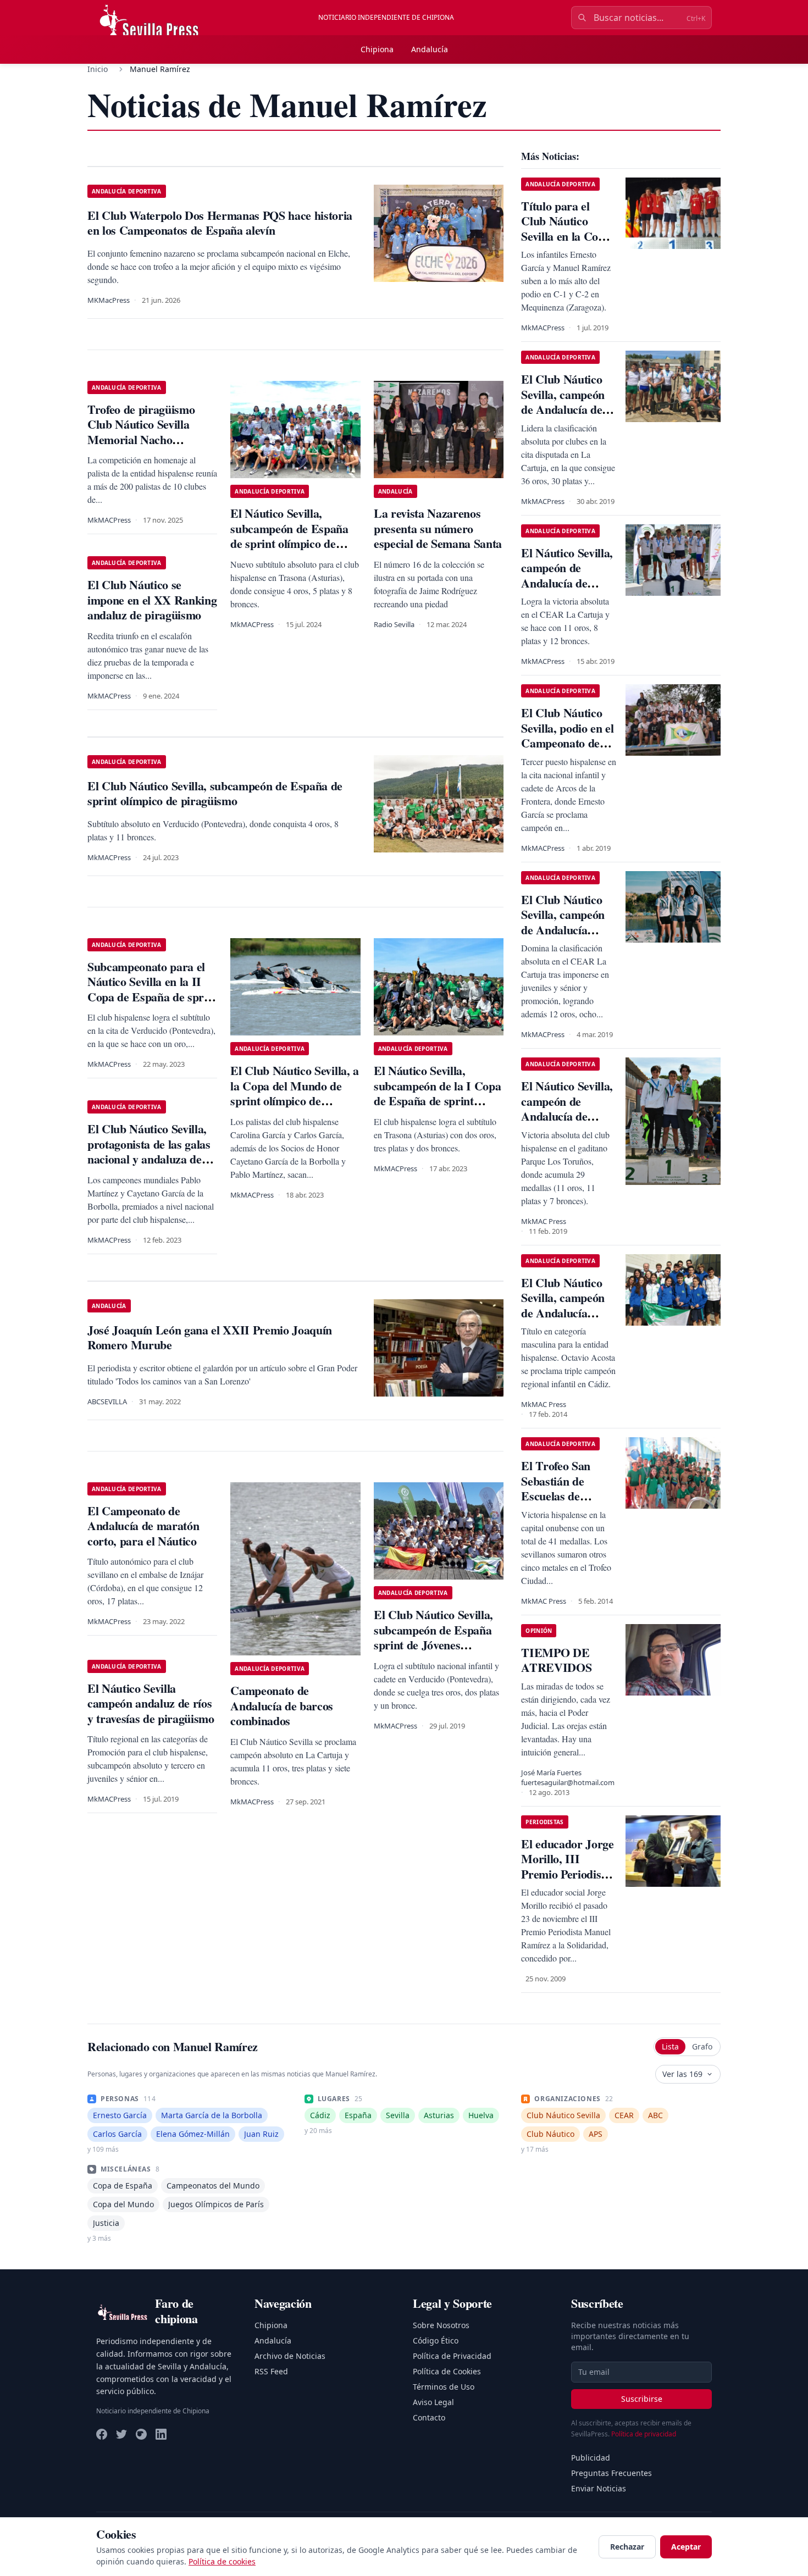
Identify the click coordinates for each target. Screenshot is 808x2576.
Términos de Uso (444, 2387)
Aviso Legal (433, 2402)
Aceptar (686, 2547)
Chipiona (377, 49)
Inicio (98, 69)
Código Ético (436, 2340)
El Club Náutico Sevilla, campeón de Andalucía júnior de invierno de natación (566, 1313)
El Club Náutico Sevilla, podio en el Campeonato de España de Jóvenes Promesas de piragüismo (568, 750)
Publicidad (591, 2458)
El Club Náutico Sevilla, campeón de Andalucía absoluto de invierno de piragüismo (563, 937)
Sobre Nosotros (441, 2325)
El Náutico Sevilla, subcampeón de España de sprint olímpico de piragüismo (289, 536)
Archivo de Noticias (290, 2356)
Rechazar (627, 2547)
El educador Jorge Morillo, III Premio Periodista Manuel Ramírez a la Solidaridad (568, 1874)
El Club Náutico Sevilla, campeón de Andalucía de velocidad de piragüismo (563, 409)
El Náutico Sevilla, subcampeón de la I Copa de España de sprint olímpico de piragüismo (437, 1093)
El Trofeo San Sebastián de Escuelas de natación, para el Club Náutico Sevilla (563, 1503)
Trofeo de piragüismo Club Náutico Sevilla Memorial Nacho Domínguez (141, 432)
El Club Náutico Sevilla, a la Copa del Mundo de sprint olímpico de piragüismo (294, 1093)
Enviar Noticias (599, 2488)
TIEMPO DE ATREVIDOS (556, 1660)
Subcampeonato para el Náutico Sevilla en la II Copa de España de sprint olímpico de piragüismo (152, 989)
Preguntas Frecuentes (611, 2473)
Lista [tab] (670, 2046)
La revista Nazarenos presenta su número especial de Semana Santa (438, 528)
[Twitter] (121, 2434)
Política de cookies (222, 2561)
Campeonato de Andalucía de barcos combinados (282, 1705)
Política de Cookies (447, 2371)
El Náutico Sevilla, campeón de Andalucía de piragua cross (567, 1109)
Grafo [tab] (702, 2046)
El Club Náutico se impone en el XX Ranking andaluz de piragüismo (152, 600)
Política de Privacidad (452, 2356)
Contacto (429, 2417)
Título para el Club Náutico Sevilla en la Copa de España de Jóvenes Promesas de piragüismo (566, 244)
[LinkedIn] (161, 2434)
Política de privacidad (644, 2434)
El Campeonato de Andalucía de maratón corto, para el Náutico (143, 1526)
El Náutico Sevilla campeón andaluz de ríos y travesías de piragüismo (151, 1703)
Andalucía (430, 49)
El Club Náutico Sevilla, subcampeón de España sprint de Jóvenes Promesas (433, 1637)
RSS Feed (271, 2371)
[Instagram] (141, 2434)
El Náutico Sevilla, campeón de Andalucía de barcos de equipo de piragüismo (567, 583)
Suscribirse (642, 2399)
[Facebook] (102, 2434)
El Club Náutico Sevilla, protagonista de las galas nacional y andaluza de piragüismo (149, 1151)
